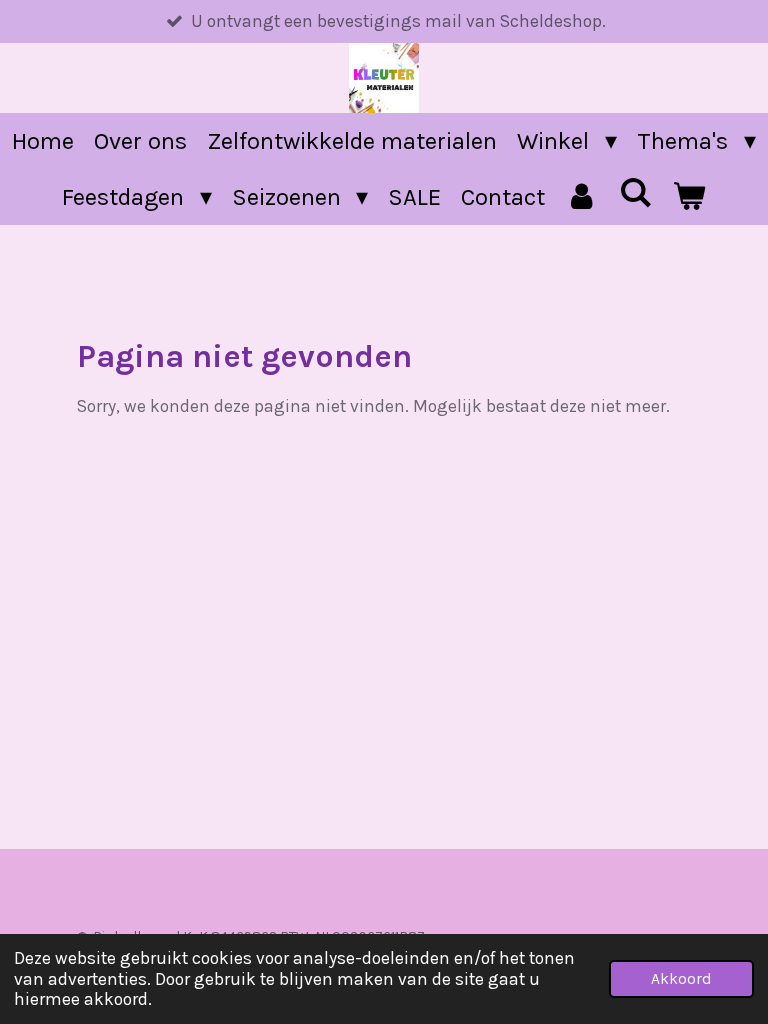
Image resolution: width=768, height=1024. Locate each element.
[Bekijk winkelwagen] (689, 197)
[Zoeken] (636, 193)
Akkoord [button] (681, 979)
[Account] (582, 197)
